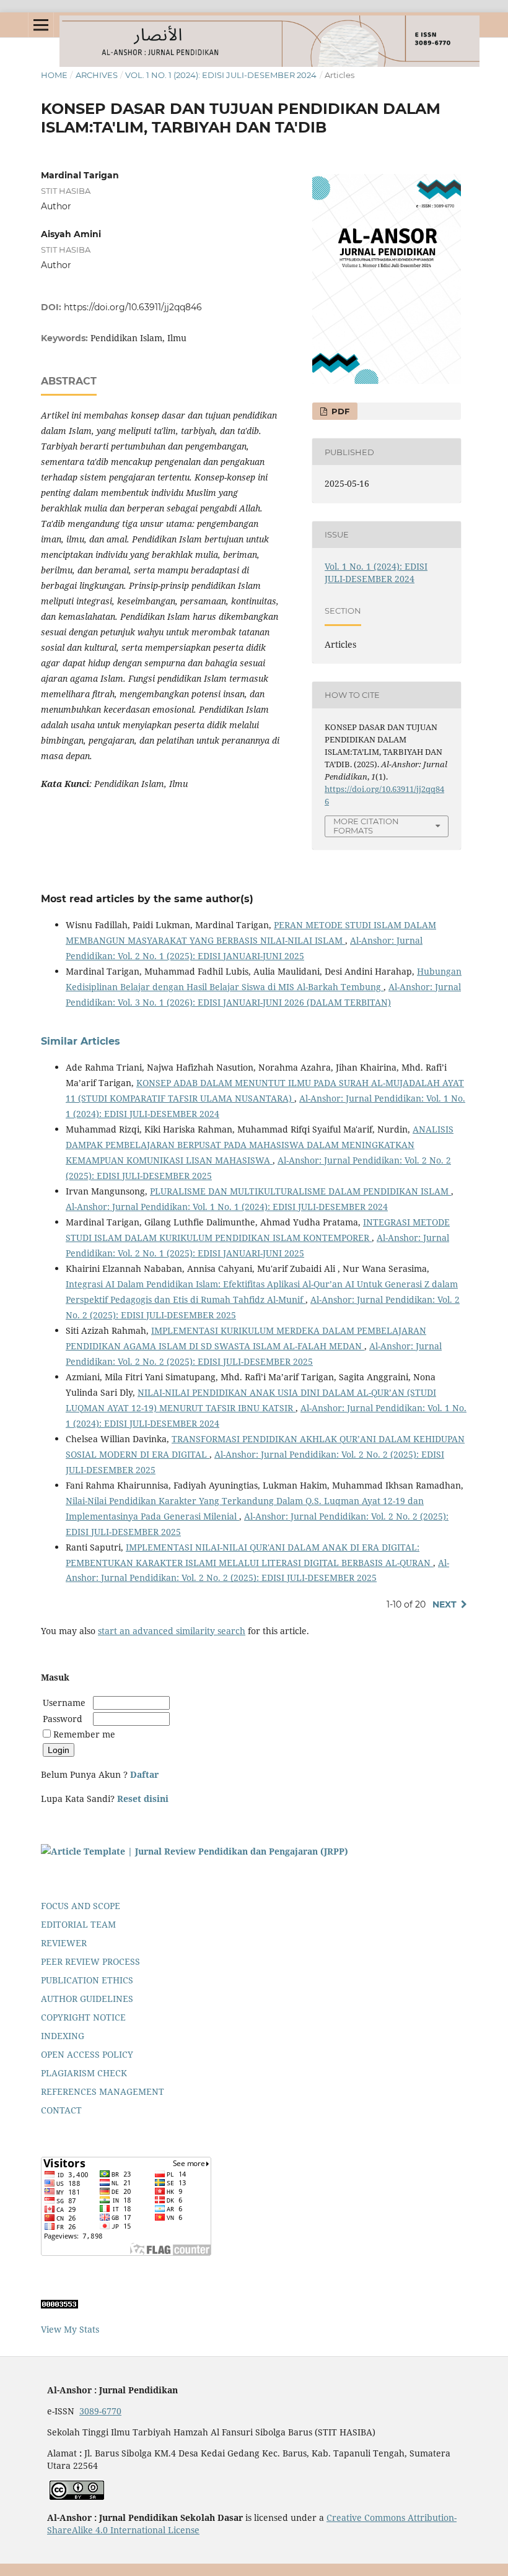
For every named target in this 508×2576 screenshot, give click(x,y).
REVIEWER (64, 1943)
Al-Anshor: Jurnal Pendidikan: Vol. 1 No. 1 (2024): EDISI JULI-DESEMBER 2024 (227, 1207)
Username (67, 1703)
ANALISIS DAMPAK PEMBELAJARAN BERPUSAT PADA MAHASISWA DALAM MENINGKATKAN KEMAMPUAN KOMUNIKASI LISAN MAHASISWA (260, 1145)
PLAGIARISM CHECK (84, 2073)
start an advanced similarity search (172, 1631)
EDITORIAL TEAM (78, 1924)
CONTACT (61, 2110)
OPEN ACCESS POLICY (87, 2054)
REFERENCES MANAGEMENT (103, 2091)
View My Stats (70, 2329)
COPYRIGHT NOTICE (83, 2017)
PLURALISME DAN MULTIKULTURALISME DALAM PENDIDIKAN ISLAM (300, 1191)
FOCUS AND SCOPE (81, 1906)
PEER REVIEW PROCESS (90, 1961)
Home (54, 75)
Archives (97, 75)
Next (444, 1604)
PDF (339, 411)
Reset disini (143, 1799)
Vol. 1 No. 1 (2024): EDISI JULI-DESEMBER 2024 (221, 75)
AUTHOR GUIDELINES (87, 1999)
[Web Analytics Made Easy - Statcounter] (59, 2305)
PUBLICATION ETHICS (87, 1980)
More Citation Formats (366, 826)
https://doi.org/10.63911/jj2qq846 (133, 307)
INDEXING (63, 2036)
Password (63, 1719)
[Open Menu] (41, 25)
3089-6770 (100, 2411)
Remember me (84, 1734)
